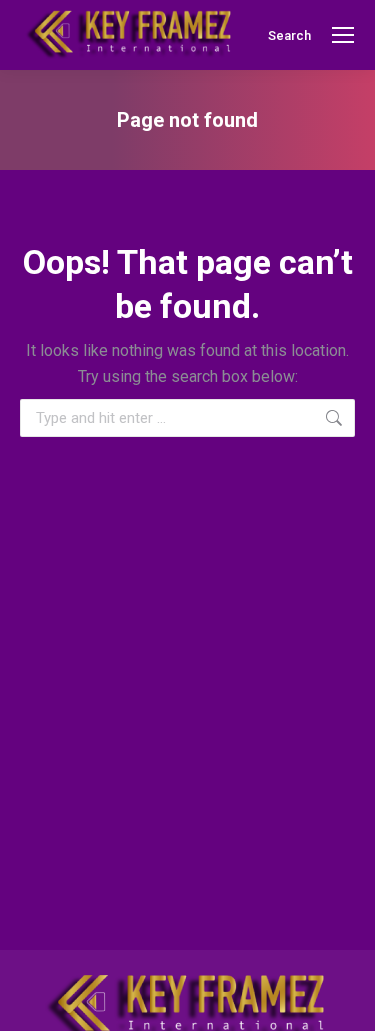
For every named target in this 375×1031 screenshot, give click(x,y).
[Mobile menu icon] (343, 35)
